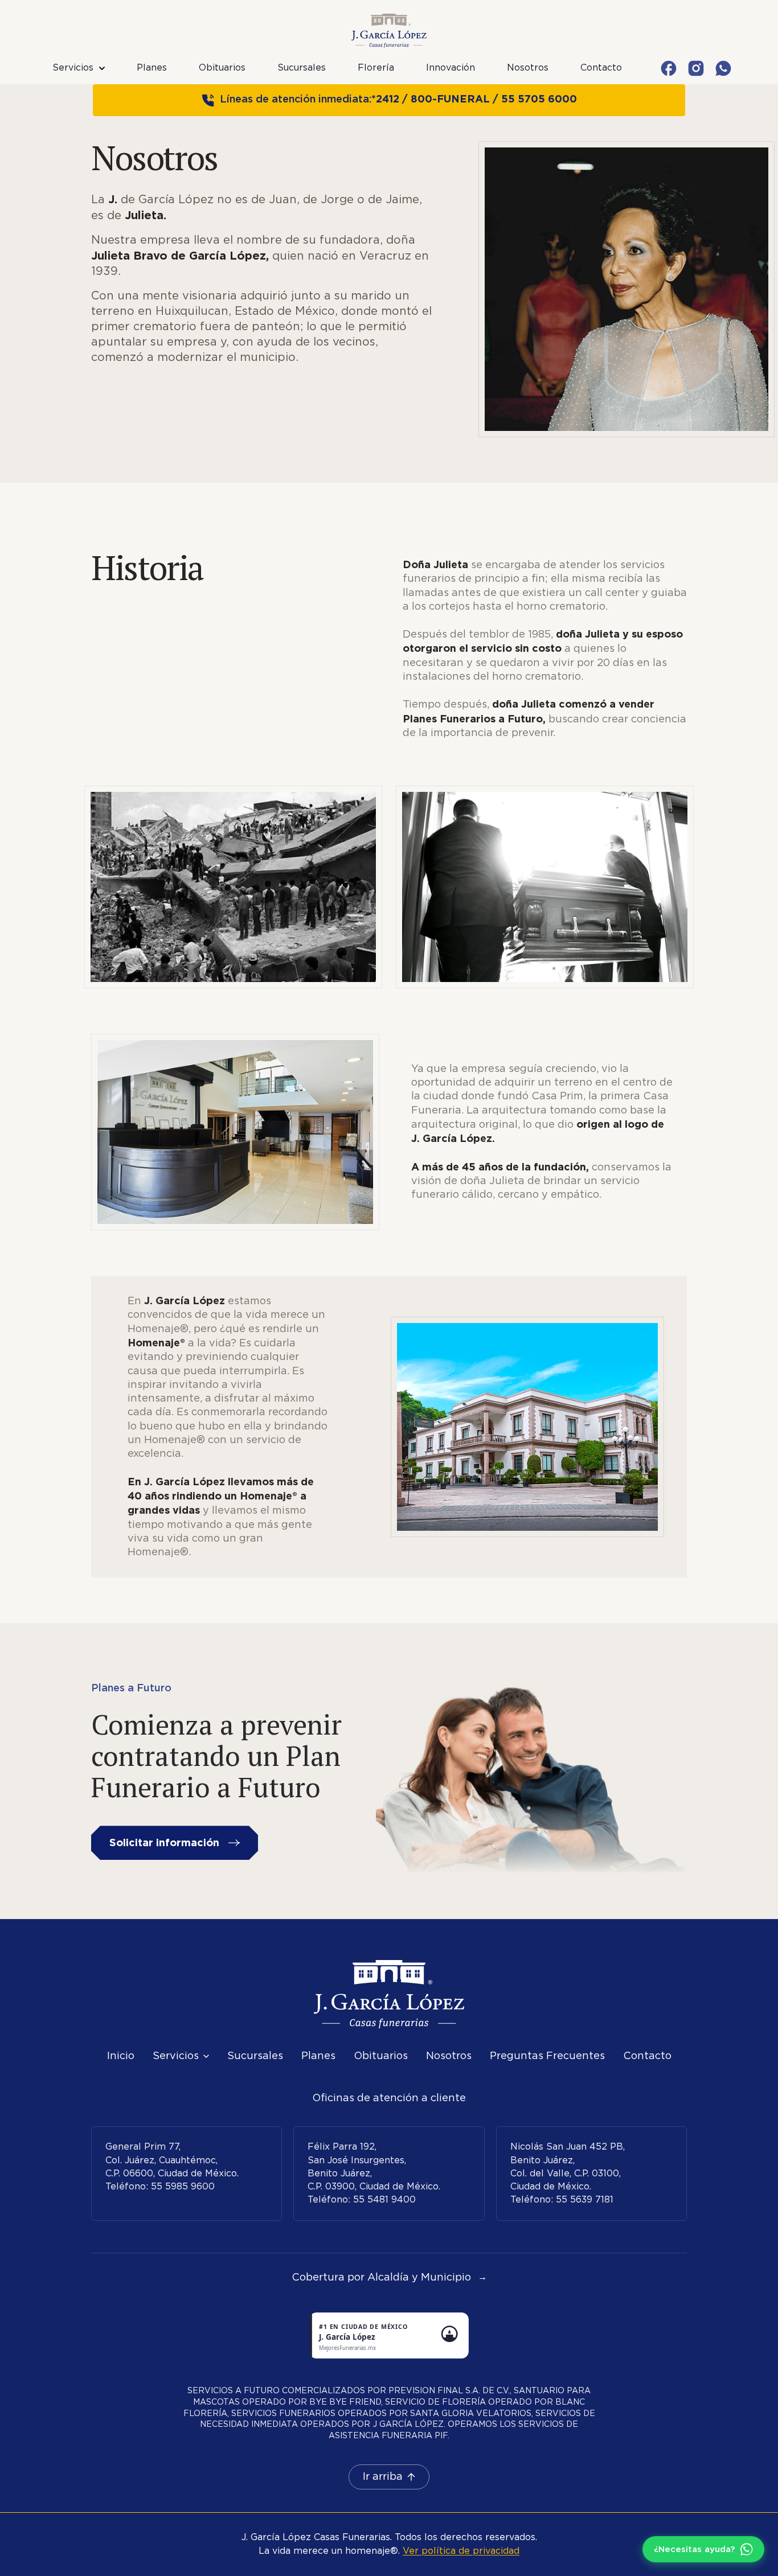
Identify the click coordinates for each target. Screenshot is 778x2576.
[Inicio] (389, 1994)
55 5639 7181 (585, 2200)
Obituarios (222, 68)
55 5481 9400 (384, 2200)
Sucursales (302, 68)
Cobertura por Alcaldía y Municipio (389, 2278)
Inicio (121, 2056)
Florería (376, 68)
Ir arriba (383, 2477)
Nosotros (528, 68)
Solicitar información (164, 1842)
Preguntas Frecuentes (547, 2056)
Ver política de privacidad (461, 2551)
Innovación (451, 68)
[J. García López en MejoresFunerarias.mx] (389, 2335)
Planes (152, 68)
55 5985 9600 (183, 2187)
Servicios (73, 68)
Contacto (601, 68)
